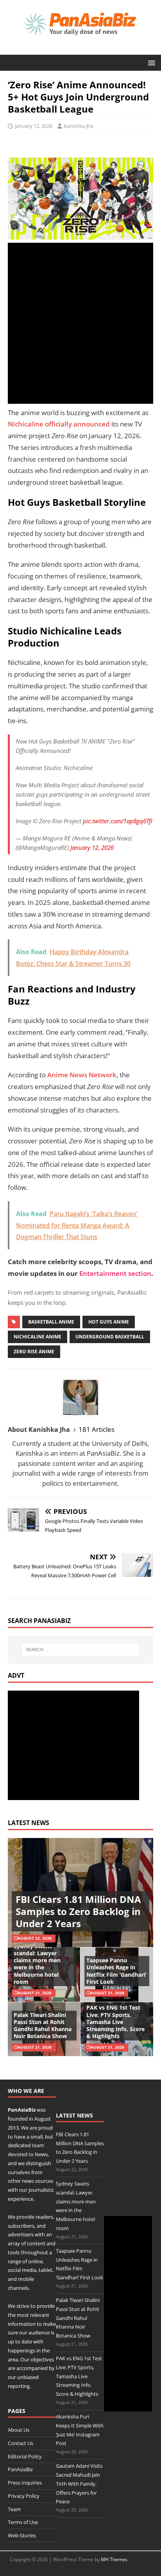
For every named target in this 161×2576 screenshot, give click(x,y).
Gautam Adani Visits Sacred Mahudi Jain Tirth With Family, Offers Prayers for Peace (79, 2484)
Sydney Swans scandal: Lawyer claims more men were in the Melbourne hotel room (37, 1964)
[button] (150, 62)
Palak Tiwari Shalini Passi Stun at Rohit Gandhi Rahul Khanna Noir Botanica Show (43, 2026)
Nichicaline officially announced (59, 424)
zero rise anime (34, 1352)
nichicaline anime (38, 1337)
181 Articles (97, 1429)
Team (14, 2509)
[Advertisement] (80, 323)
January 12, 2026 (34, 126)
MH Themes (114, 2559)
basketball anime (51, 1322)
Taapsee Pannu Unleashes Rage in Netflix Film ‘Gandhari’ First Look (116, 1971)
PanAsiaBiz (22, 2110)
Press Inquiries (25, 2483)
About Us (19, 2430)
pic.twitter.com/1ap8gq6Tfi (117, 821)
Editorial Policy (25, 2456)
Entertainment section (115, 1273)
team (38, 2145)
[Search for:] (81, 1650)
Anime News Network (82, 1075)
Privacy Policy (24, 2496)
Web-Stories (22, 2535)
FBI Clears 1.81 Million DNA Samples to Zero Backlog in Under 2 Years (78, 1911)
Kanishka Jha (78, 126)
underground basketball (110, 1337)
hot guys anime (109, 1322)
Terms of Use (23, 2522)
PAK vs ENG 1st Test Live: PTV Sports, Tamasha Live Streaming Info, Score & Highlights (115, 2022)
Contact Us (21, 2443)
